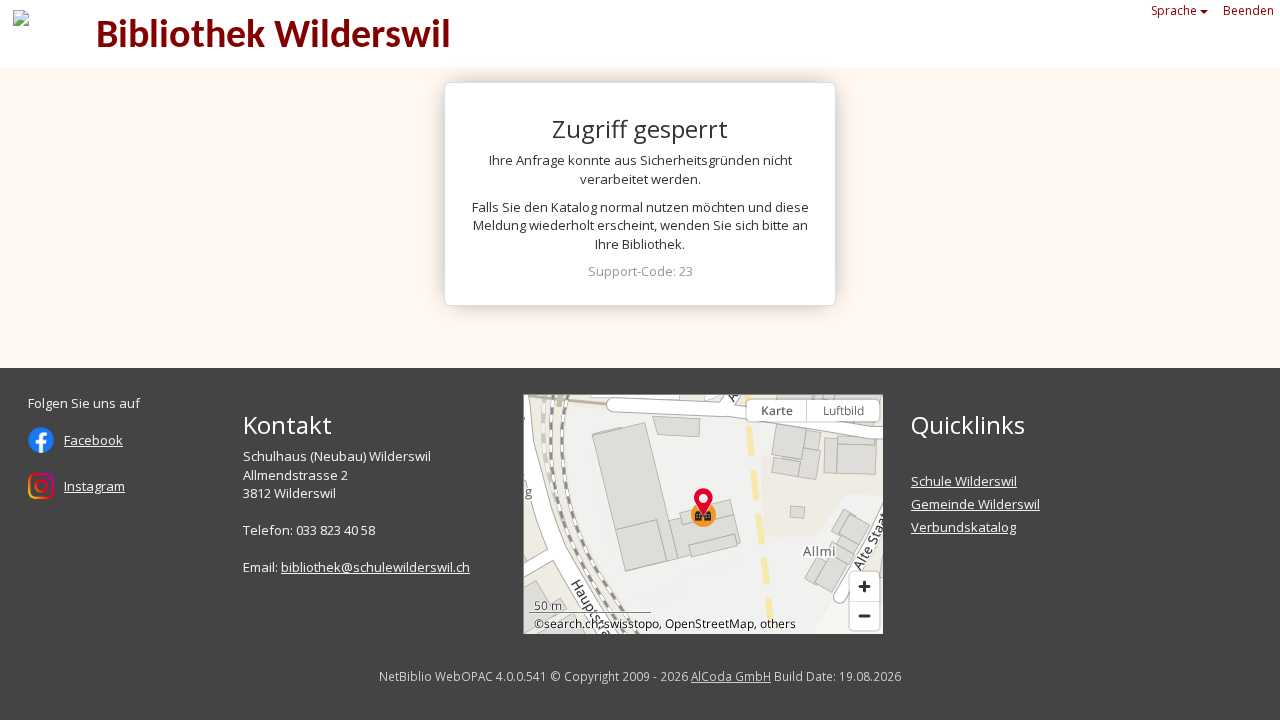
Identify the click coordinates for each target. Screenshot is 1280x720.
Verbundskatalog (963, 527)
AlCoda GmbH (731, 676)
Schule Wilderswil (964, 481)
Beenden (1248, 10)
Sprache (1175, 10)
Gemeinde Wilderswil (975, 504)
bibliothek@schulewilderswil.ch (375, 567)
